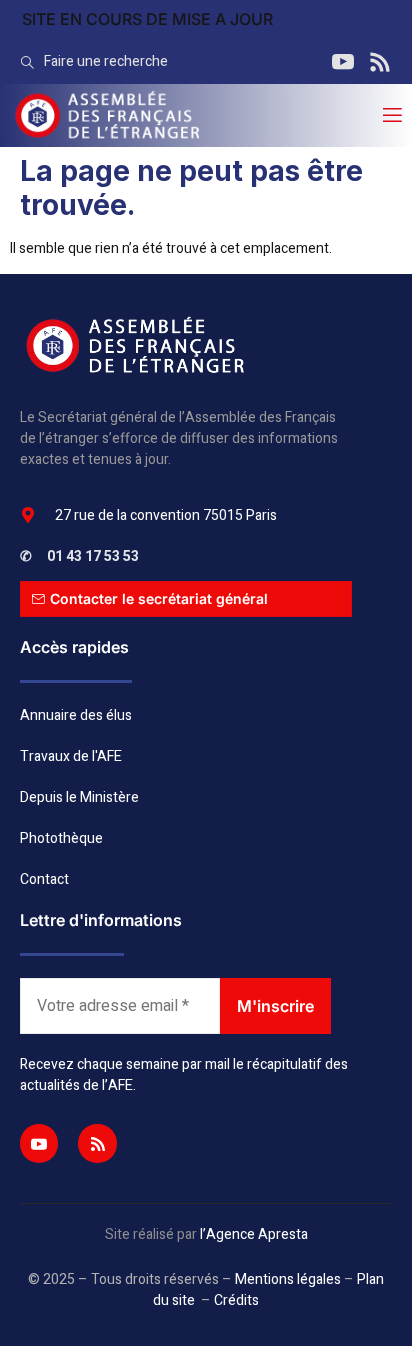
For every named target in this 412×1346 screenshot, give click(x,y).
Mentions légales (288, 1279)
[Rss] (97, 1143)
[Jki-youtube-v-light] (39, 1143)
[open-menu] (391, 115)
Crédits (236, 1300)
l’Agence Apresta (254, 1234)
